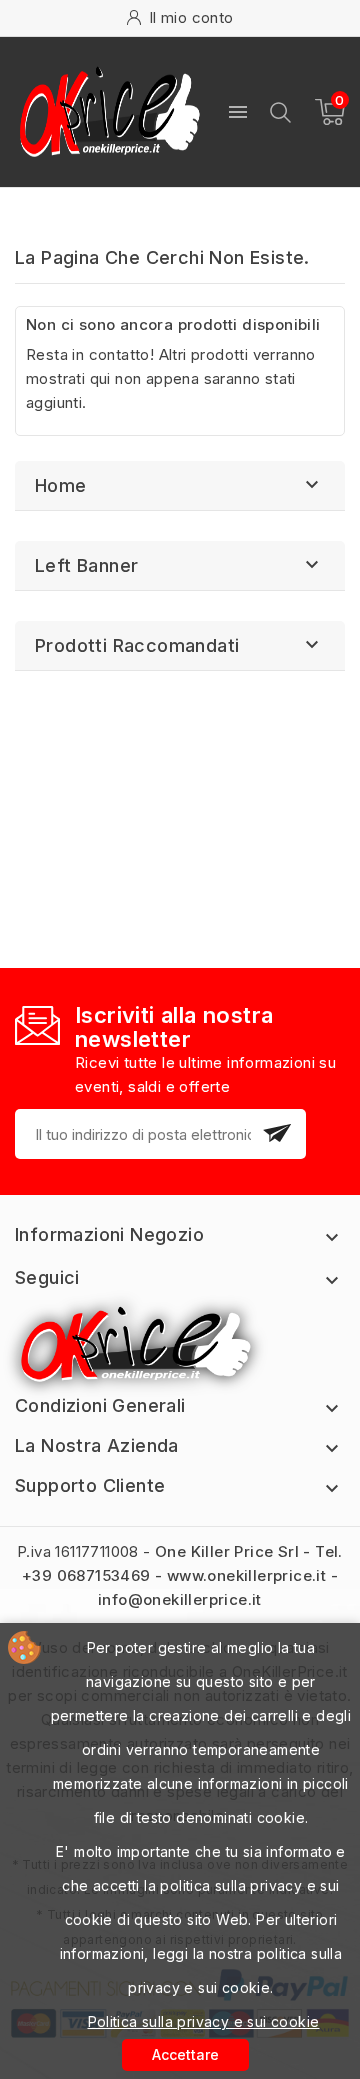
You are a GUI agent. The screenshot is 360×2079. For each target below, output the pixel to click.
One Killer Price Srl (227, 1551)
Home (61, 485)
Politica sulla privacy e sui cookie (204, 2021)
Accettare (185, 2054)
